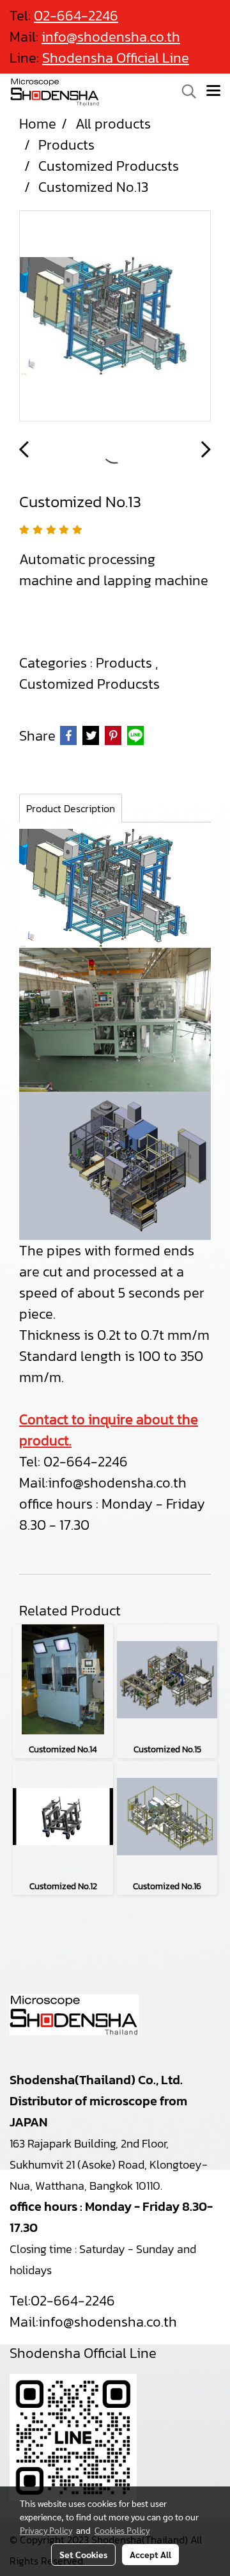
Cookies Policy (122, 2530)
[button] (185, 91)
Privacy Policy (46, 2530)
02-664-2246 (73, 2301)
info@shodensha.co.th (117, 1483)
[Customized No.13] (115, 317)
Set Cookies (83, 2554)
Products (126, 663)
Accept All (150, 2554)
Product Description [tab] (71, 808)
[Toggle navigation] (213, 91)
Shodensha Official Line (116, 58)
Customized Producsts (89, 684)
